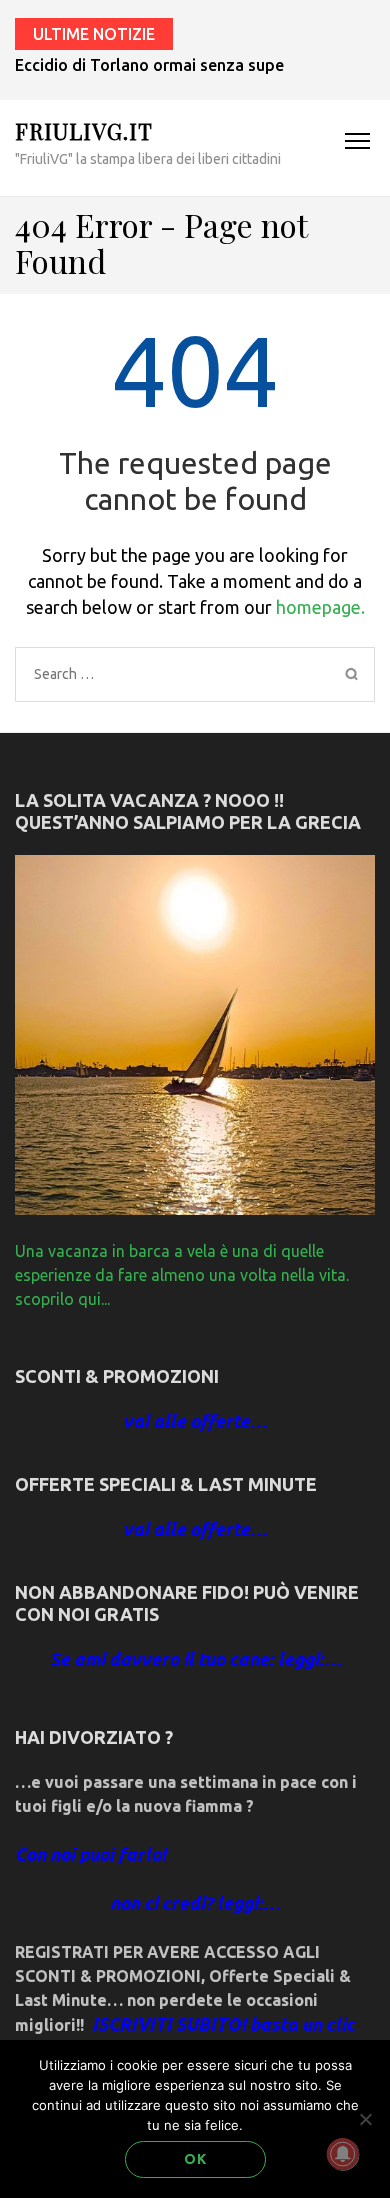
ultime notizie (94, 34)
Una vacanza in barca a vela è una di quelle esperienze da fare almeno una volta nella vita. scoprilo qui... (182, 1275)
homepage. (320, 607)
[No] (365, 2119)
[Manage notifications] (343, 2154)
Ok (195, 2159)
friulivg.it (84, 131)
